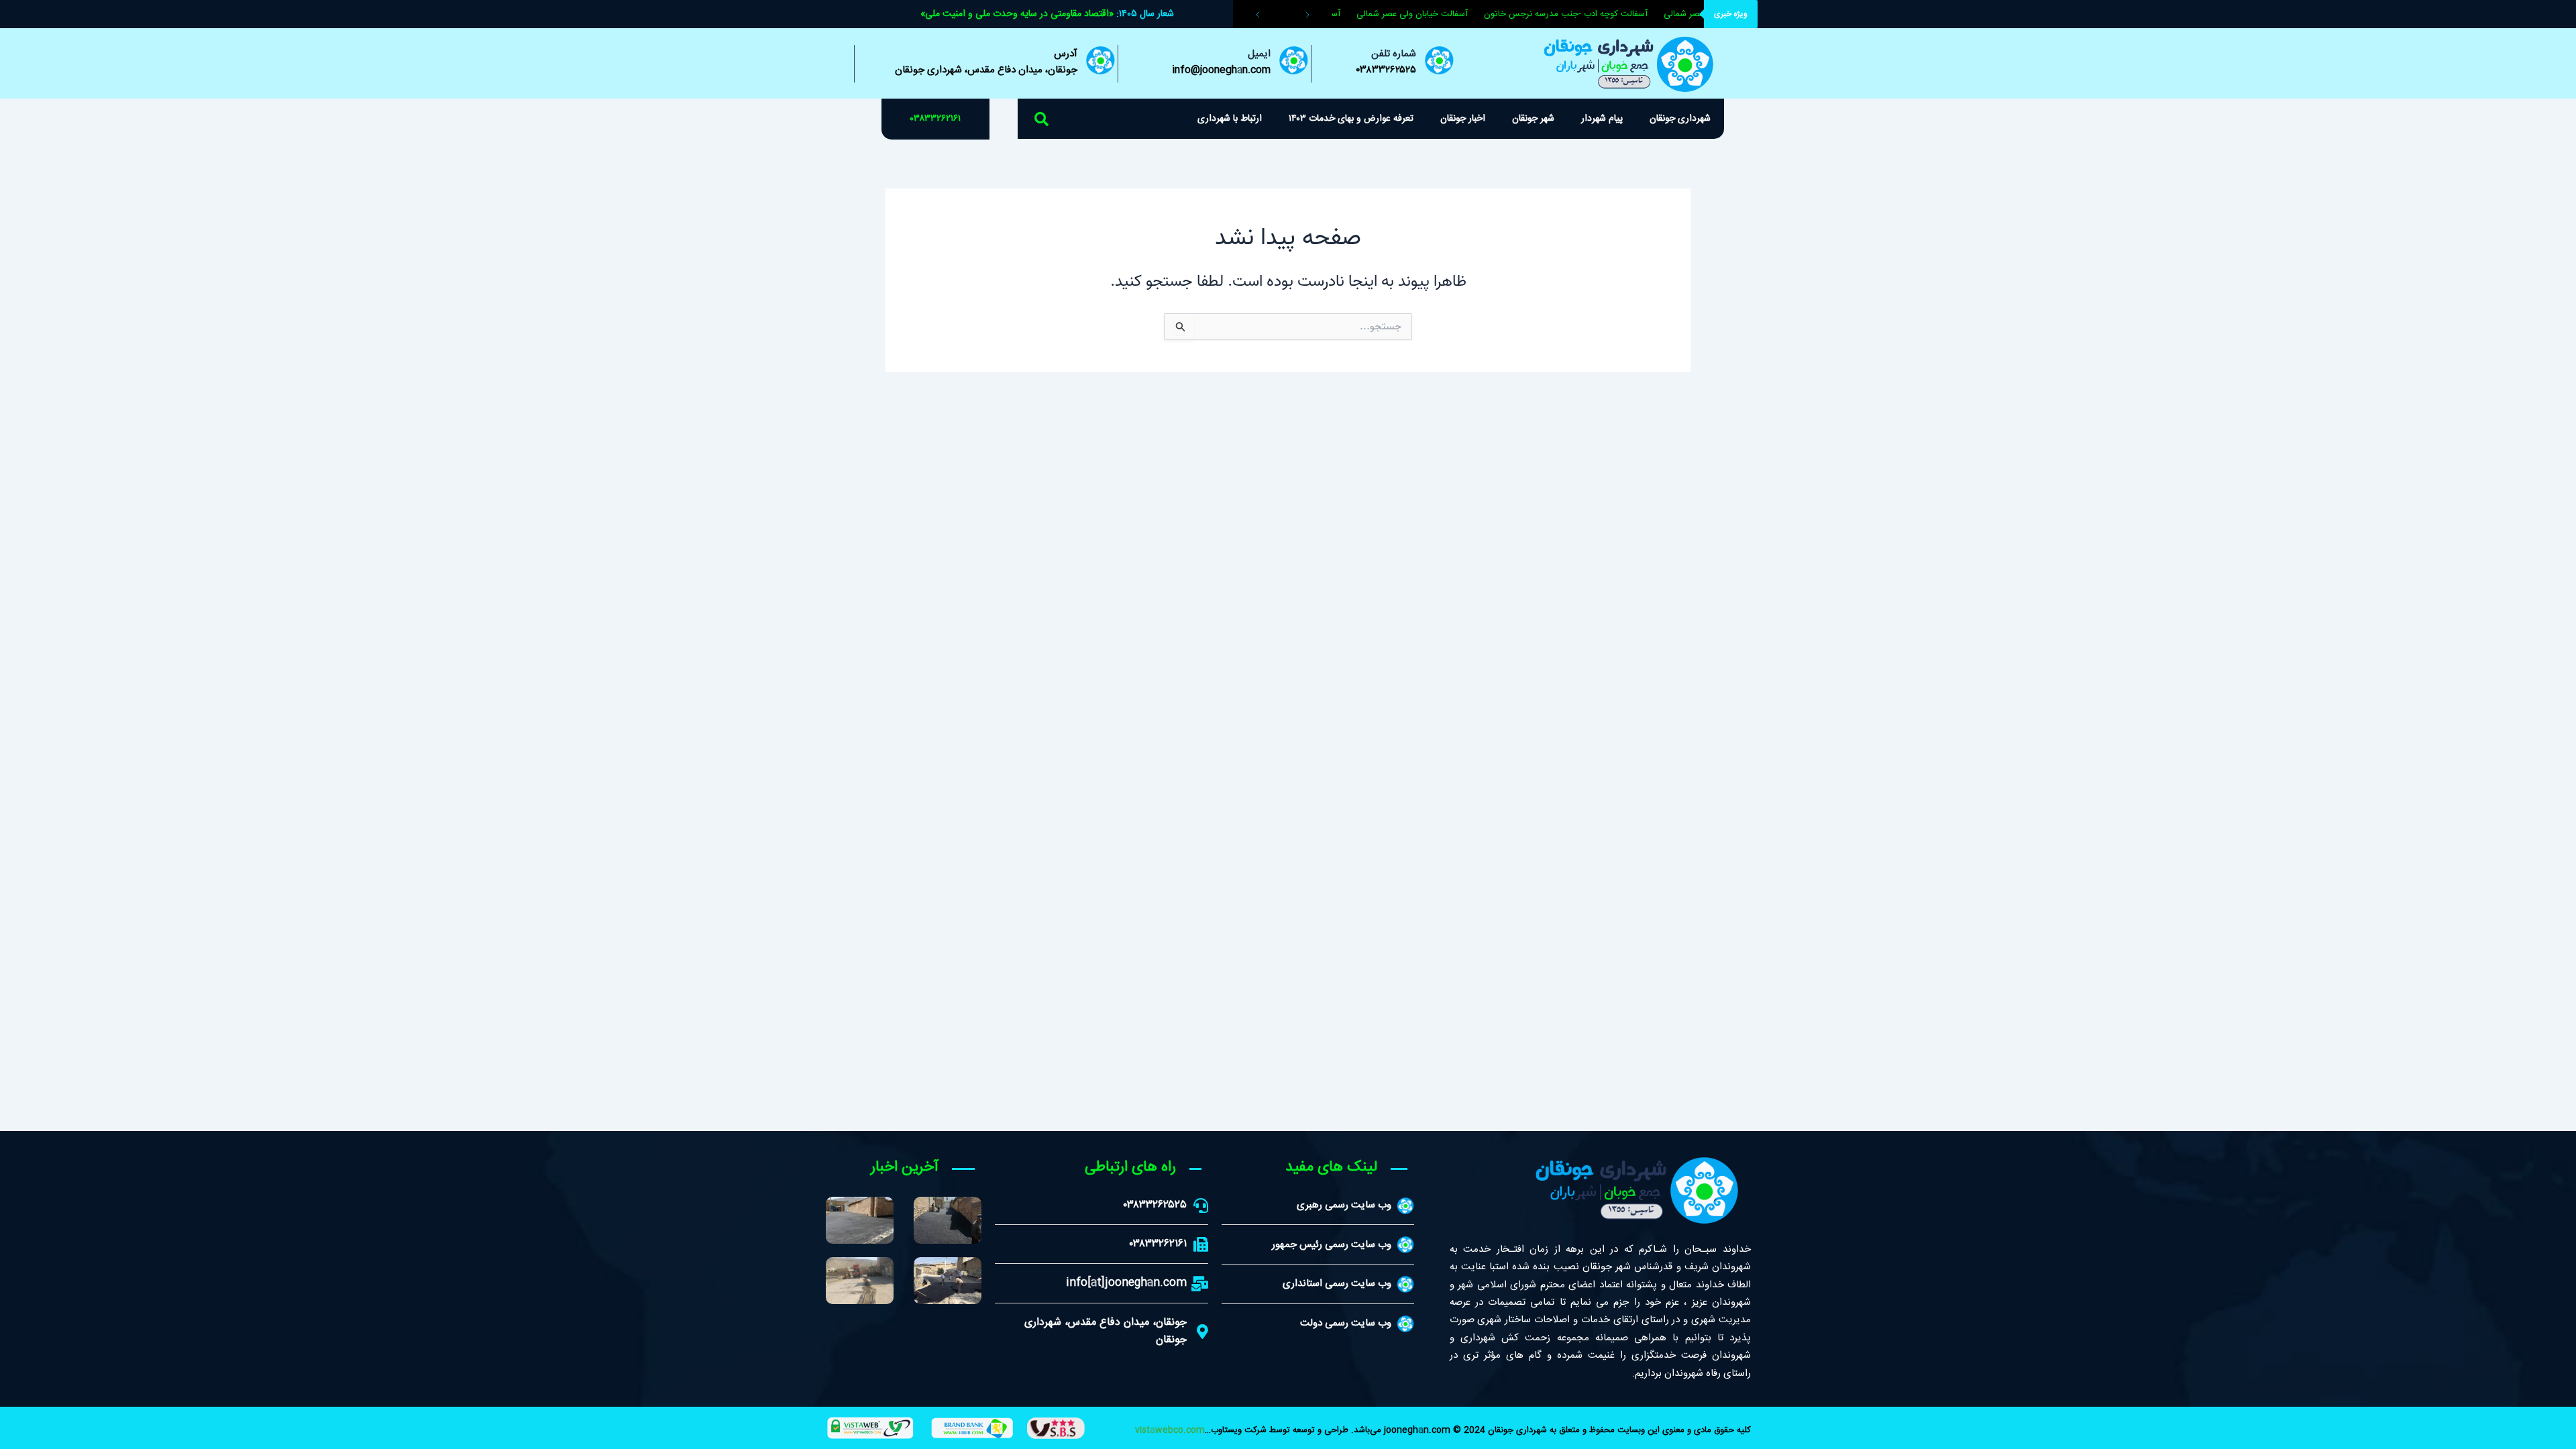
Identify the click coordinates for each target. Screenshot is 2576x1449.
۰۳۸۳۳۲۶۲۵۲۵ (1386, 70)
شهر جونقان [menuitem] (1533, 119)
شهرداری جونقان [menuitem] (1680, 119)
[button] (1042, 119)
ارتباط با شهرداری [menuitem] (1230, 119)
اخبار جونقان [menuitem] (1463, 119)
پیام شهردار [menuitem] (1602, 119)
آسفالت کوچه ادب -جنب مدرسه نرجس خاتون (1578, 14)
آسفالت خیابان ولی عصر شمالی (1425, 14)
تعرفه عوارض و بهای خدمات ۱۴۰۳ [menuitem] (1351, 119)
